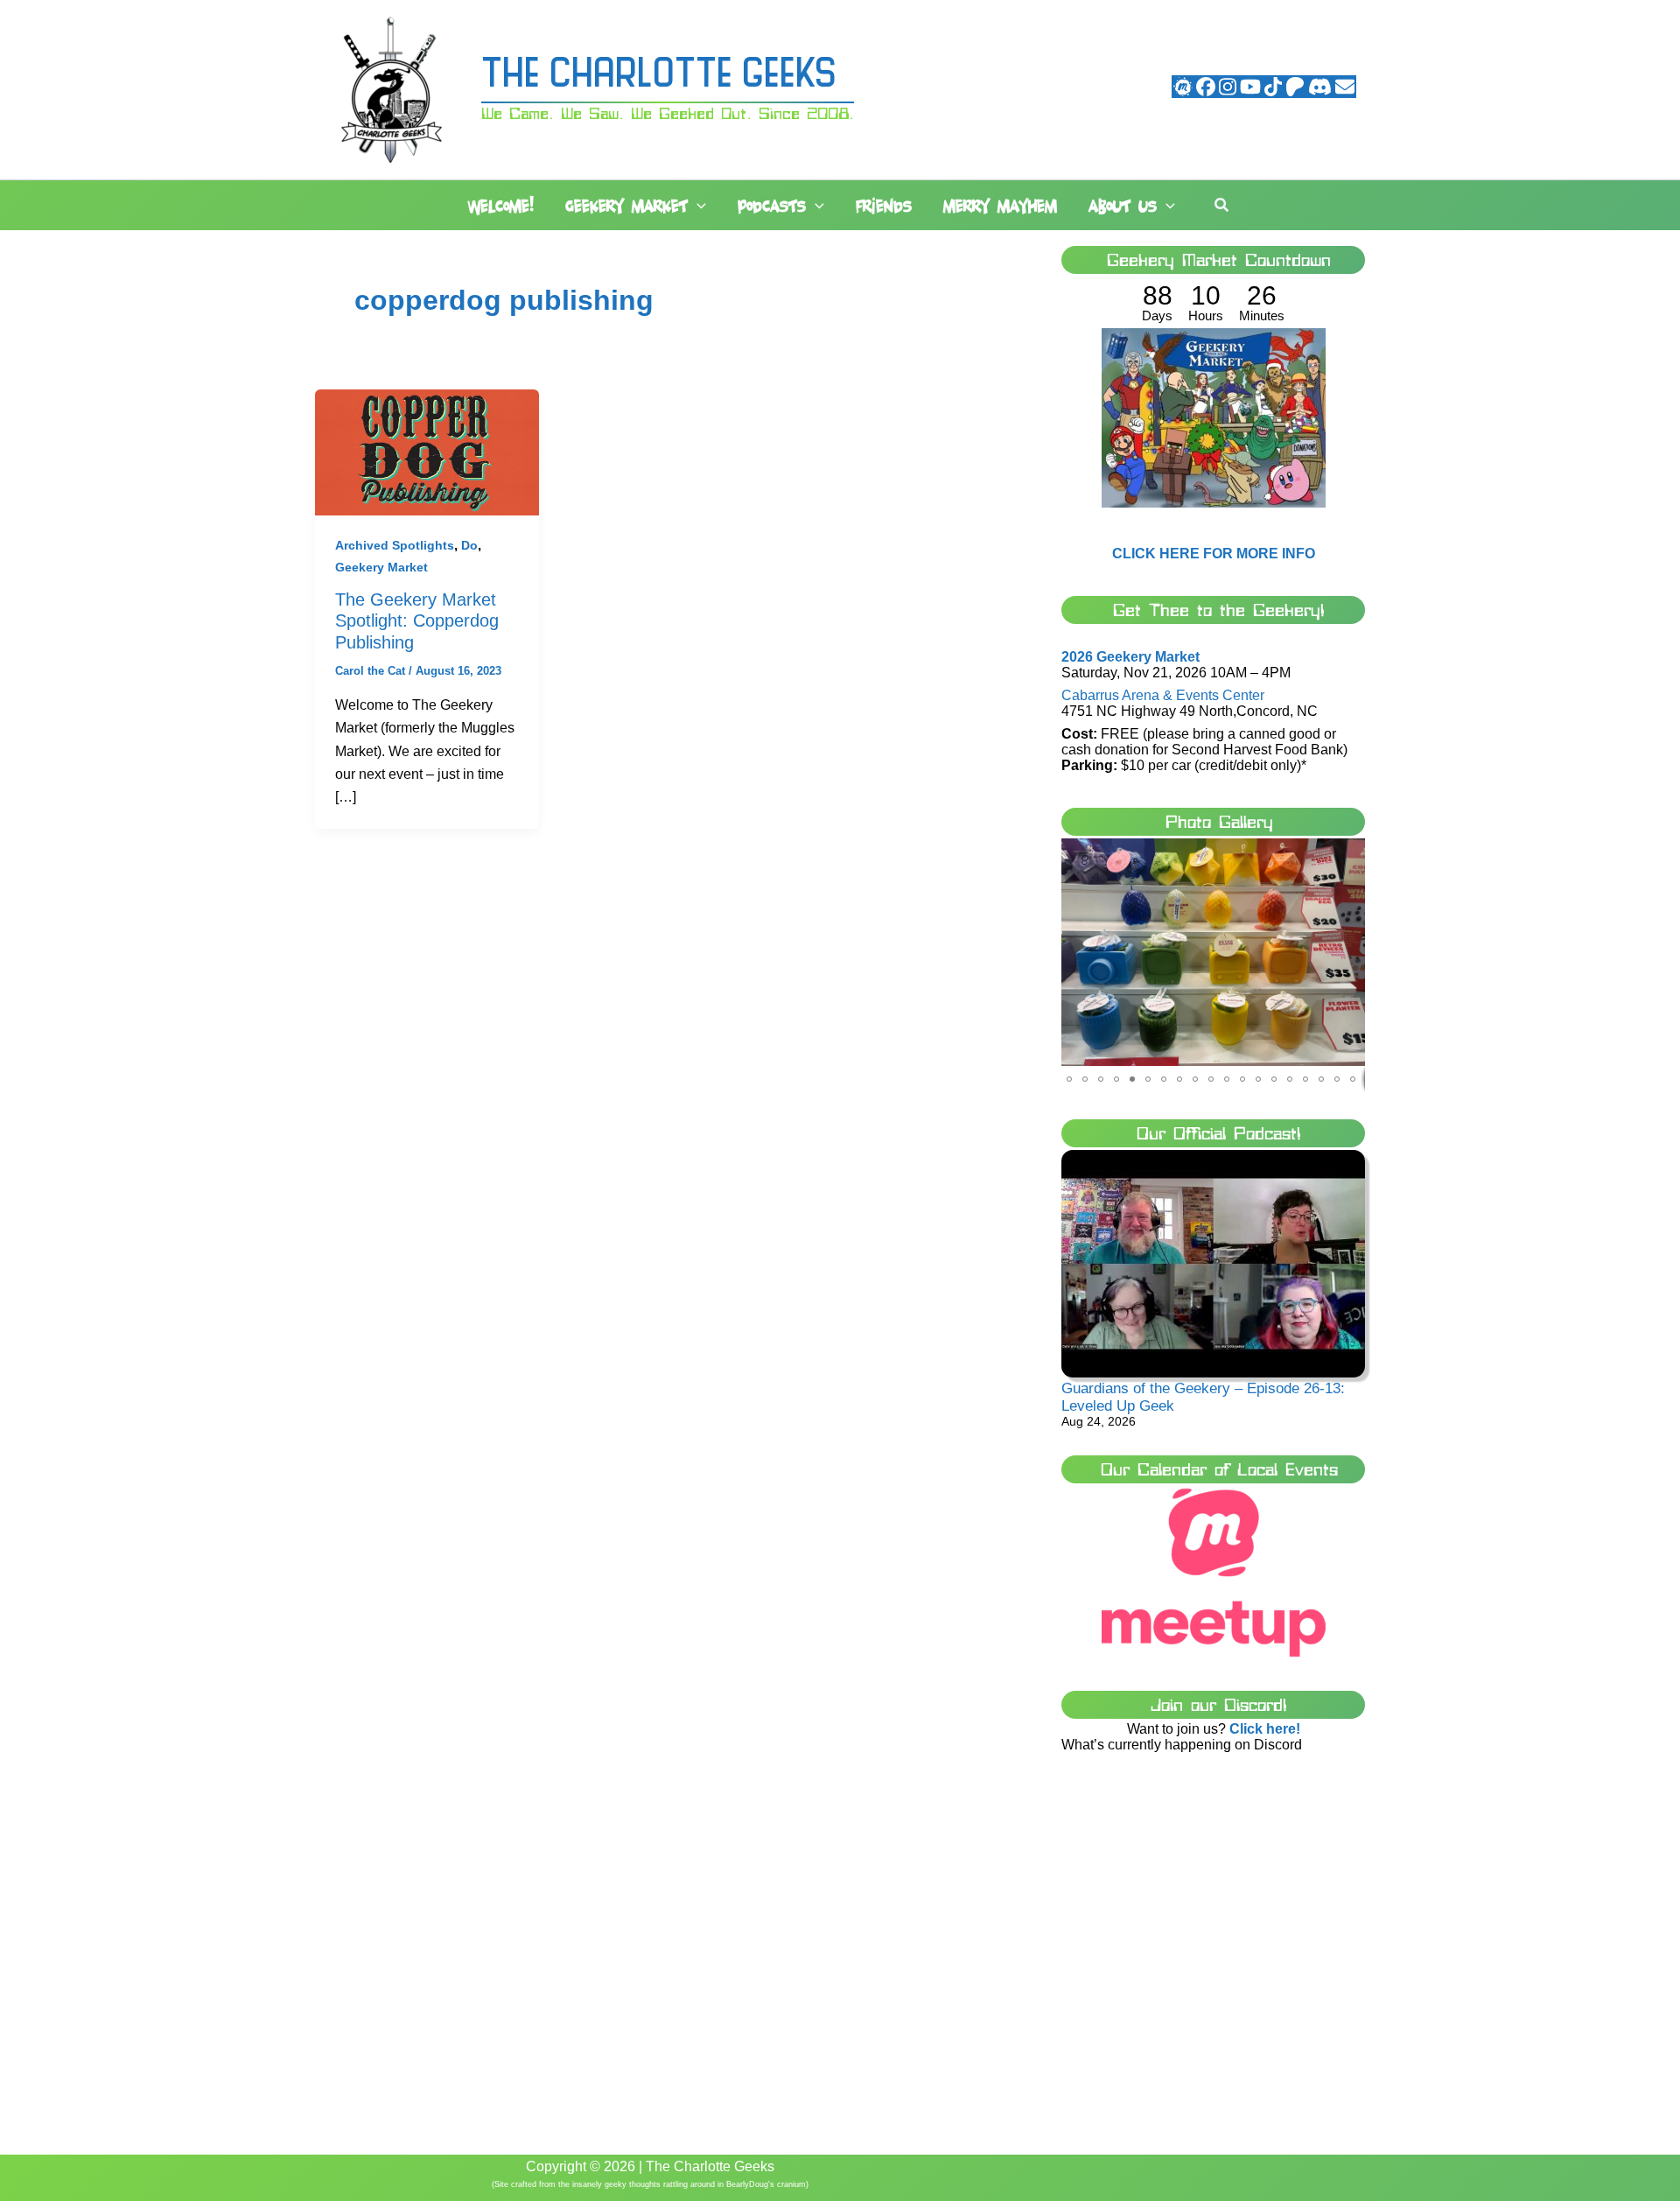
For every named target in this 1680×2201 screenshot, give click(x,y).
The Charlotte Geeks (659, 77)
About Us (1123, 206)
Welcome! (501, 206)
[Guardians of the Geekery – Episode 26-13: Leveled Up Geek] (1213, 1264)
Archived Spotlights (395, 545)
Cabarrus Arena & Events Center (1163, 695)
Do (469, 545)
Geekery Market (626, 206)
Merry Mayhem (1000, 206)
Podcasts (772, 206)
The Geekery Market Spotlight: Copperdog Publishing (417, 621)
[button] (697, 207)
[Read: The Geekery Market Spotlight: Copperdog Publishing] (427, 451)
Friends (884, 206)
